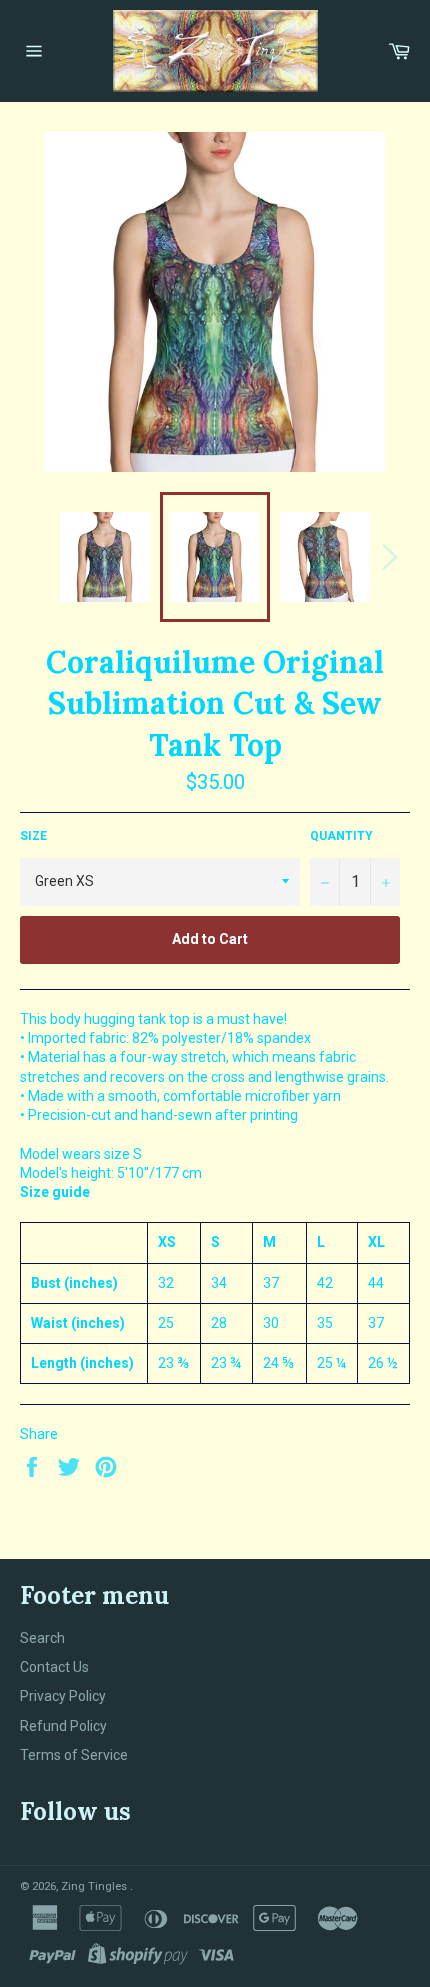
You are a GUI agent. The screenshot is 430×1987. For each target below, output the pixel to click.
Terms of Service (74, 1755)
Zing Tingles (95, 1886)
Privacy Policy (63, 1696)
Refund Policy (63, 1726)
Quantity (341, 836)
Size (33, 836)
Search (42, 1638)
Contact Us (54, 1667)
